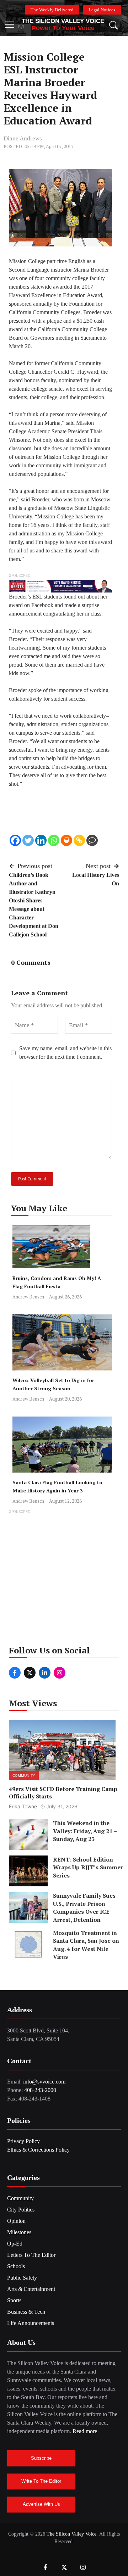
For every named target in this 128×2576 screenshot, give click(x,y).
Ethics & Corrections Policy (38, 2150)
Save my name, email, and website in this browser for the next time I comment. (65, 1053)
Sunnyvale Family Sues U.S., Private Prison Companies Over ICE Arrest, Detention (84, 1907)
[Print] (66, 840)
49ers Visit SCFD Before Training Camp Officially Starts (63, 1793)
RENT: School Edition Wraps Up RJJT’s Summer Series (88, 1867)
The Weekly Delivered (52, 10)
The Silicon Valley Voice (63, 21)
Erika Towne (23, 1806)
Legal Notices (102, 10)
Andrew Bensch (28, 1297)
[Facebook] (15, 840)
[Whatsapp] (54, 840)
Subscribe (41, 2458)
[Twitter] (28, 840)
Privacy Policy (23, 2141)
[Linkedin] (41, 840)
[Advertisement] (64, 1580)
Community (24, 1775)
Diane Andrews (23, 138)
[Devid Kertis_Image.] (60, 586)
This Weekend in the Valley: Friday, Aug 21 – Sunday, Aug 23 (85, 1831)
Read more (85, 2431)
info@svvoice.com (44, 2082)
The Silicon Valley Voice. (72, 2534)
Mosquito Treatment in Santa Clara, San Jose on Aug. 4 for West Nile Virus (86, 1945)
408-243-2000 (40, 2090)
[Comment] (92, 840)
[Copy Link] (79, 840)
